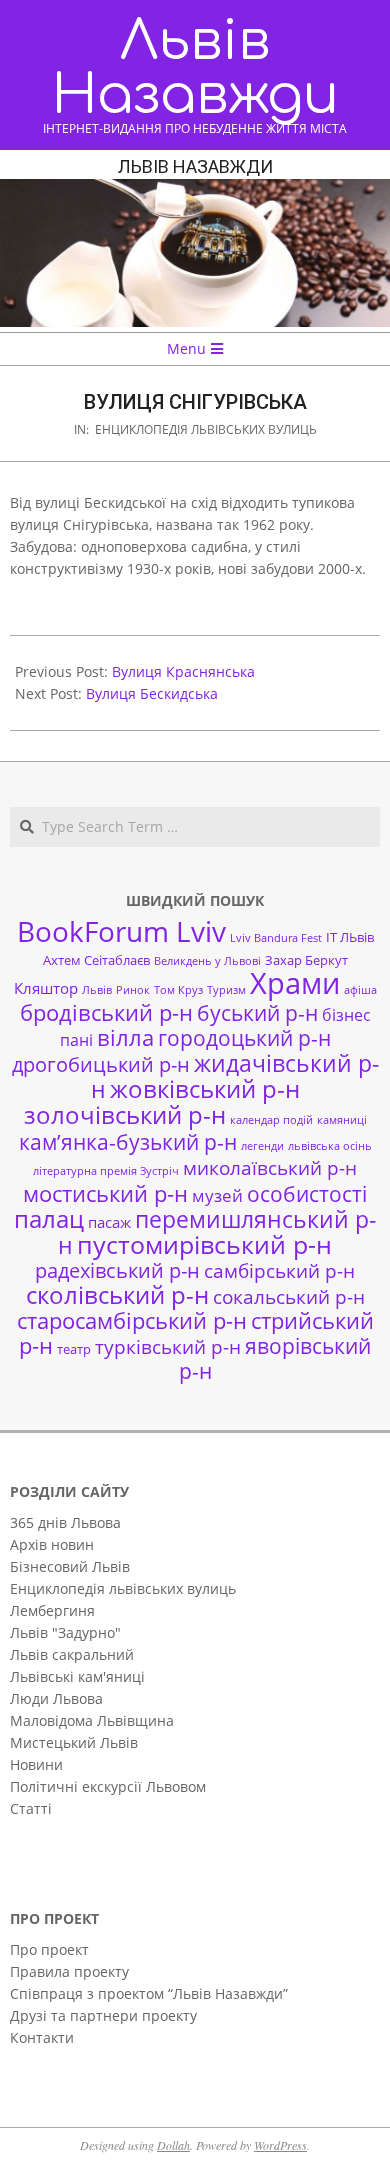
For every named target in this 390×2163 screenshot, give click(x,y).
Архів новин (52, 1544)
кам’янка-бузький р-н (128, 1142)
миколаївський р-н (270, 1167)
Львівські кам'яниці (77, 1676)
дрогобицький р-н (101, 1064)
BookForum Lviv (121, 931)
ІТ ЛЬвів (350, 937)
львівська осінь (330, 1146)
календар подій (271, 1120)
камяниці (342, 1120)
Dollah (173, 2145)
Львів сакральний (72, 1654)
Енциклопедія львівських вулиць (206, 429)
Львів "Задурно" (65, 1632)
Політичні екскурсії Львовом (108, 1786)
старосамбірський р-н (132, 1320)
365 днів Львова (65, 1522)
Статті (31, 1808)
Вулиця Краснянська (183, 671)
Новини (36, 1764)
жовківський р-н (205, 1088)
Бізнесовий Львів (70, 1566)
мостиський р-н (105, 1193)
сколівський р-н (117, 1295)
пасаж (109, 1222)
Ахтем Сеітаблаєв (96, 960)
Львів (97, 990)
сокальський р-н (289, 1296)
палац (49, 1219)
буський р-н (257, 1012)
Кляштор (46, 988)
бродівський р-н (106, 1012)
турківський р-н (168, 1346)
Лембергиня (52, 1610)
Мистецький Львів (74, 1742)
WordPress (280, 2145)
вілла (125, 1037)
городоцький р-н (244, 1037)
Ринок (133, 990)
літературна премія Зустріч (106, 1171)
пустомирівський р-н (204, 1244)
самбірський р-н (279, 1270)
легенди (262, 1146)
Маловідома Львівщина (92, 1720)
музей (217, 1195)
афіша (360, 990)
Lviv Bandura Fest (276, 938)
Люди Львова (56, 1698)
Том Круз (178, 990)
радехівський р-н (117, 1270)
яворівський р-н (275, 1358)
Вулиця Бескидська (152, 693)
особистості (307, 1194)
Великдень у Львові (207, 961)
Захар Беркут (306, 960)
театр (74, 1349)
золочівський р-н (125, 1115)
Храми (295, 983)
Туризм (226, 990)
